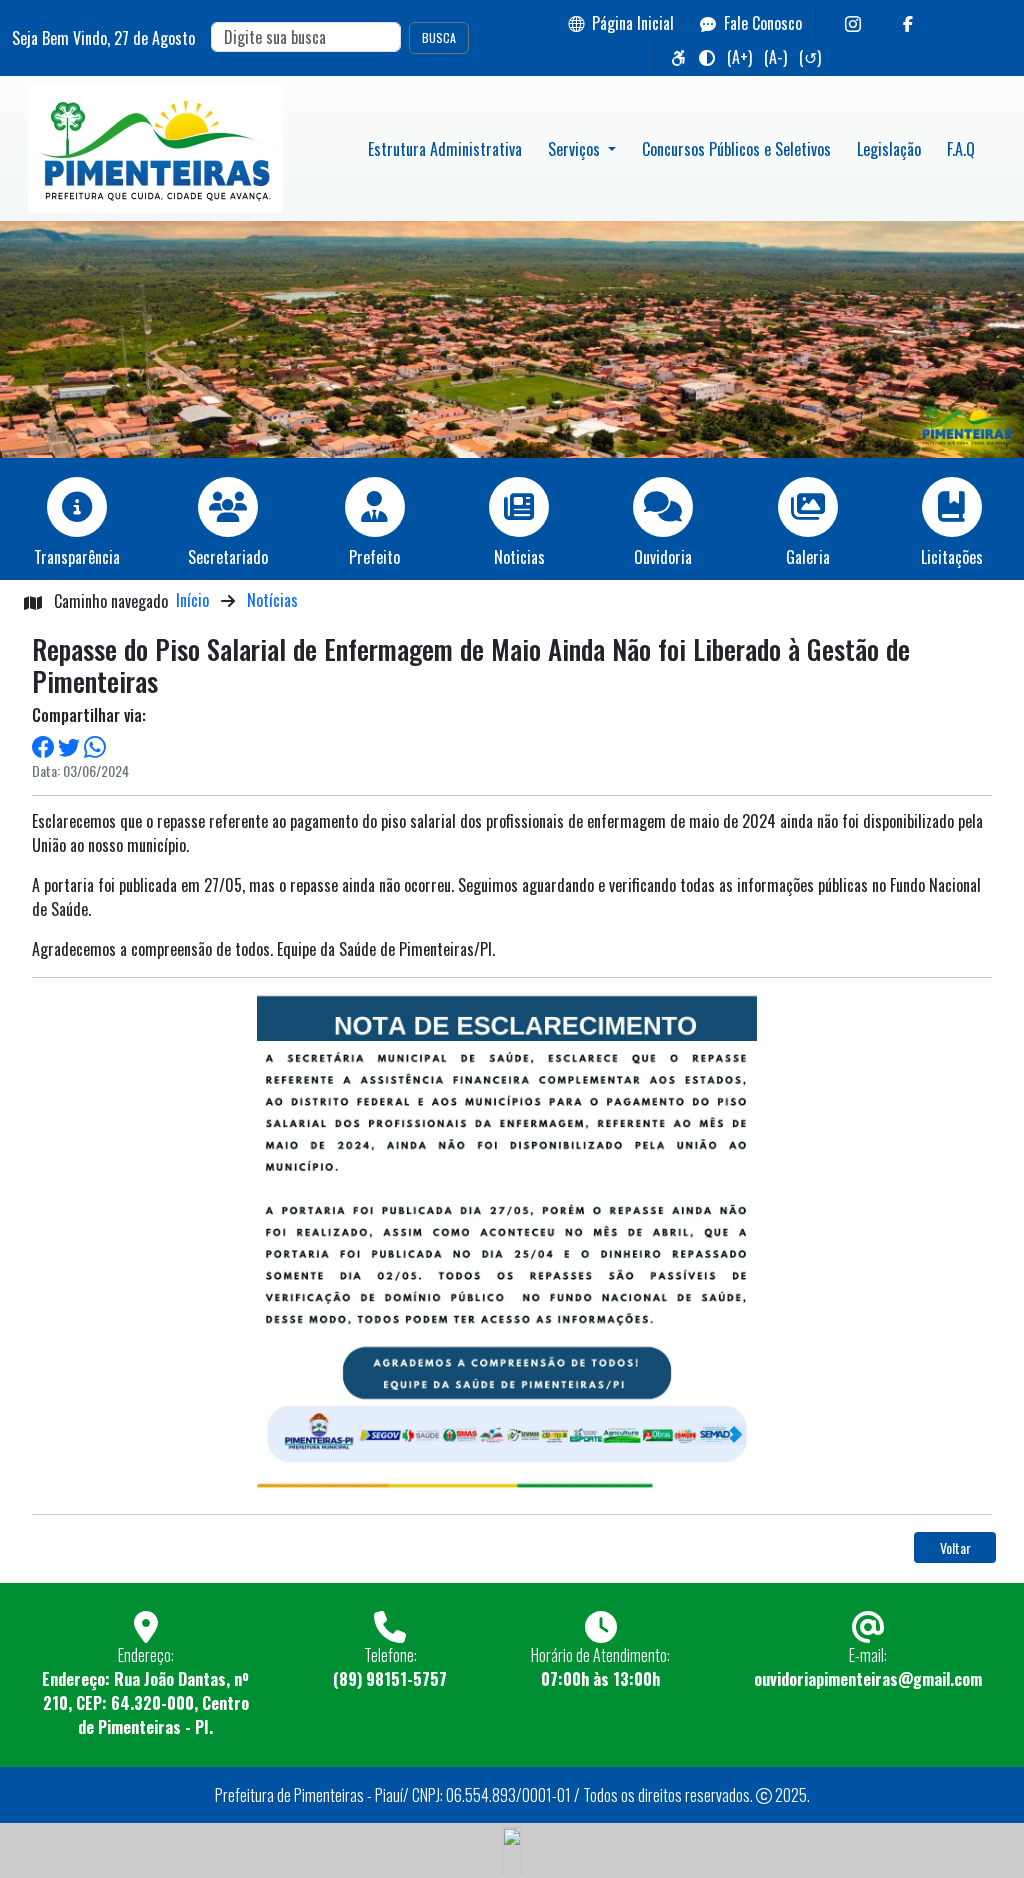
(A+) (739, 57)
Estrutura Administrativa (445, 149)
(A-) (775, 57)
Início (192, 600)
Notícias (272, 600)
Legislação (889, 149)
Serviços (576, 149)
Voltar (955, 1547)
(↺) (810, 57)
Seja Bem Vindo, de (103, 38)
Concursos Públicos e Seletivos (736, 149)
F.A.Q (961, 149)
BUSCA (439, 37)
